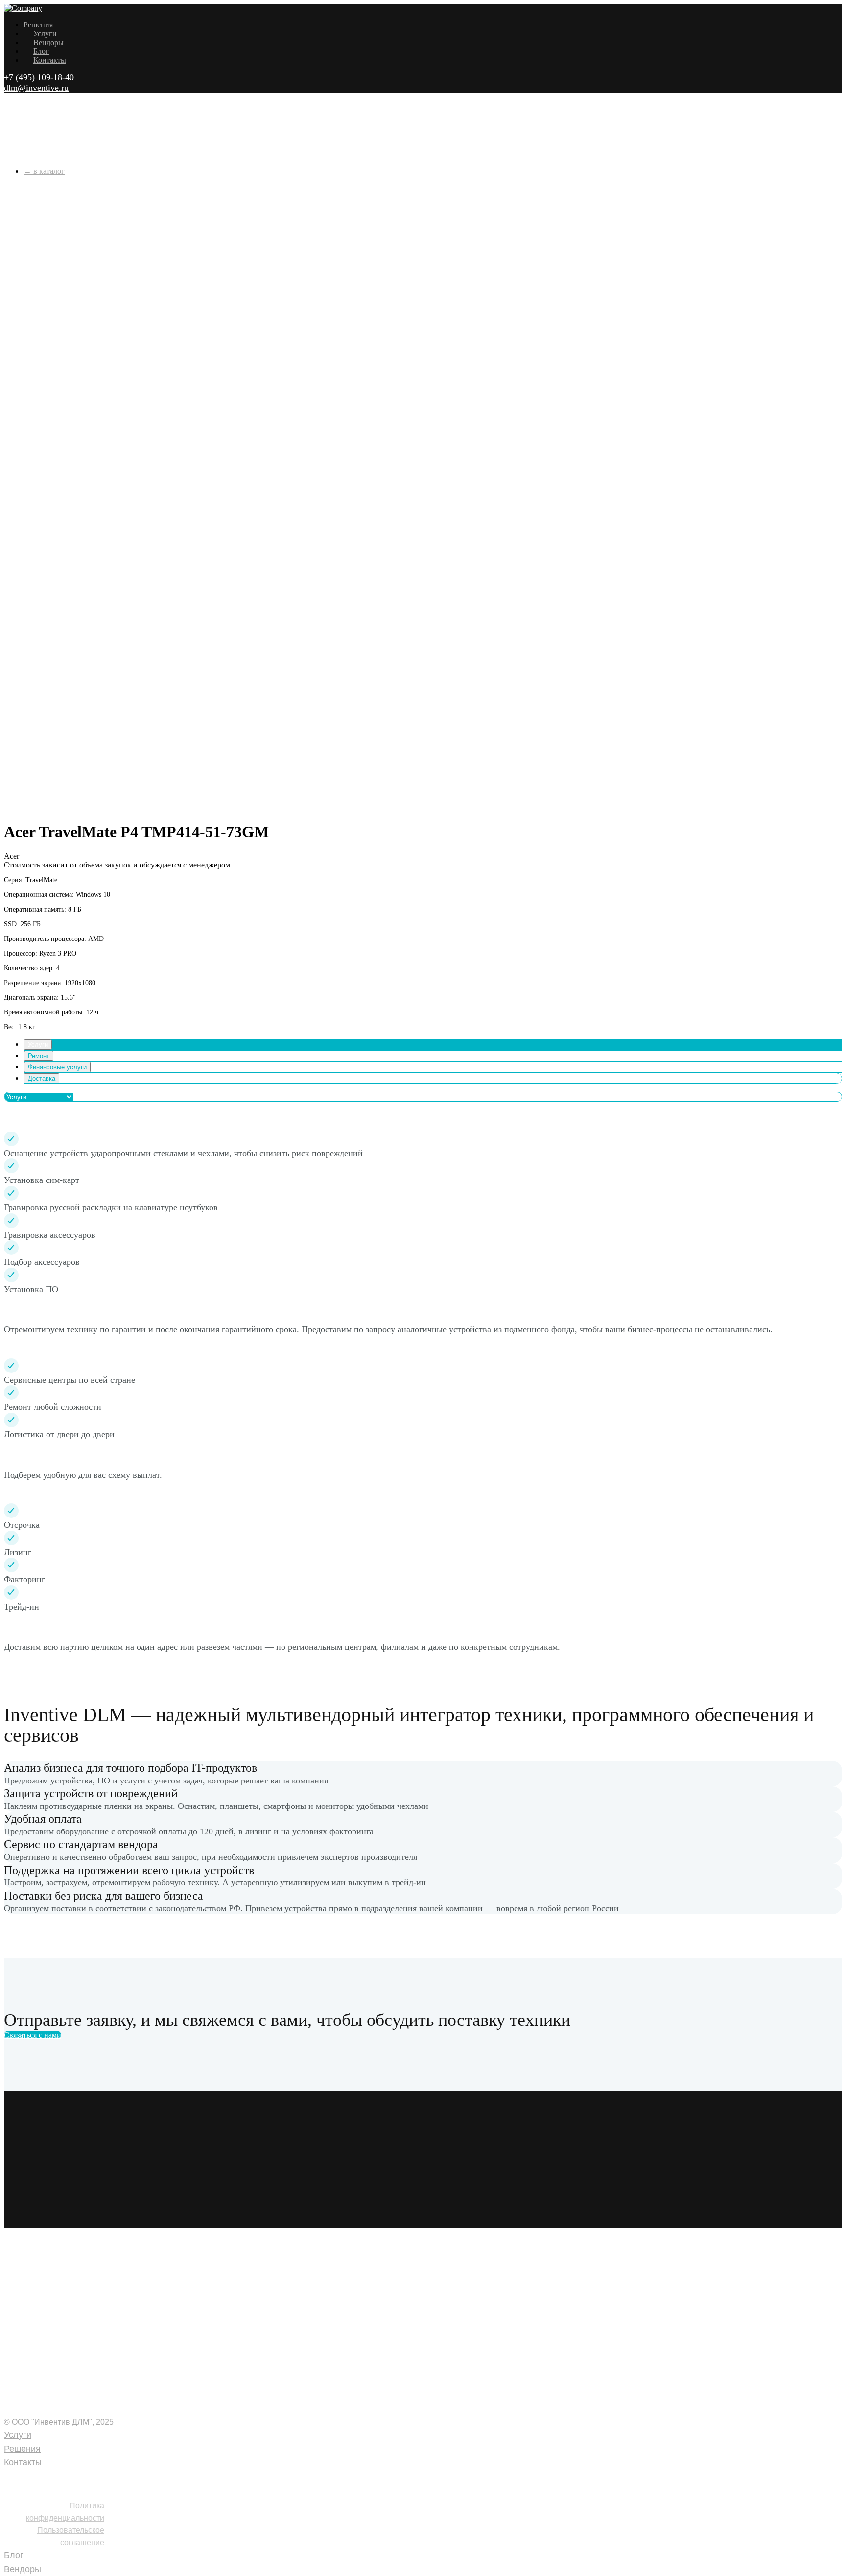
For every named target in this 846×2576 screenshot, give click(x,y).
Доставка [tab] (42, 1078)
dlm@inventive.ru (36, 88)
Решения (38, 25)
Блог (41, 51)
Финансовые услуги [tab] (57, 1067)
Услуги (45, 34)
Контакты (50, 60)
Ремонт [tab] (39, 1056)
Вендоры (48, 42)
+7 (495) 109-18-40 (39, 77)
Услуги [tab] (38, 1045)
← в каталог (44, 171)
